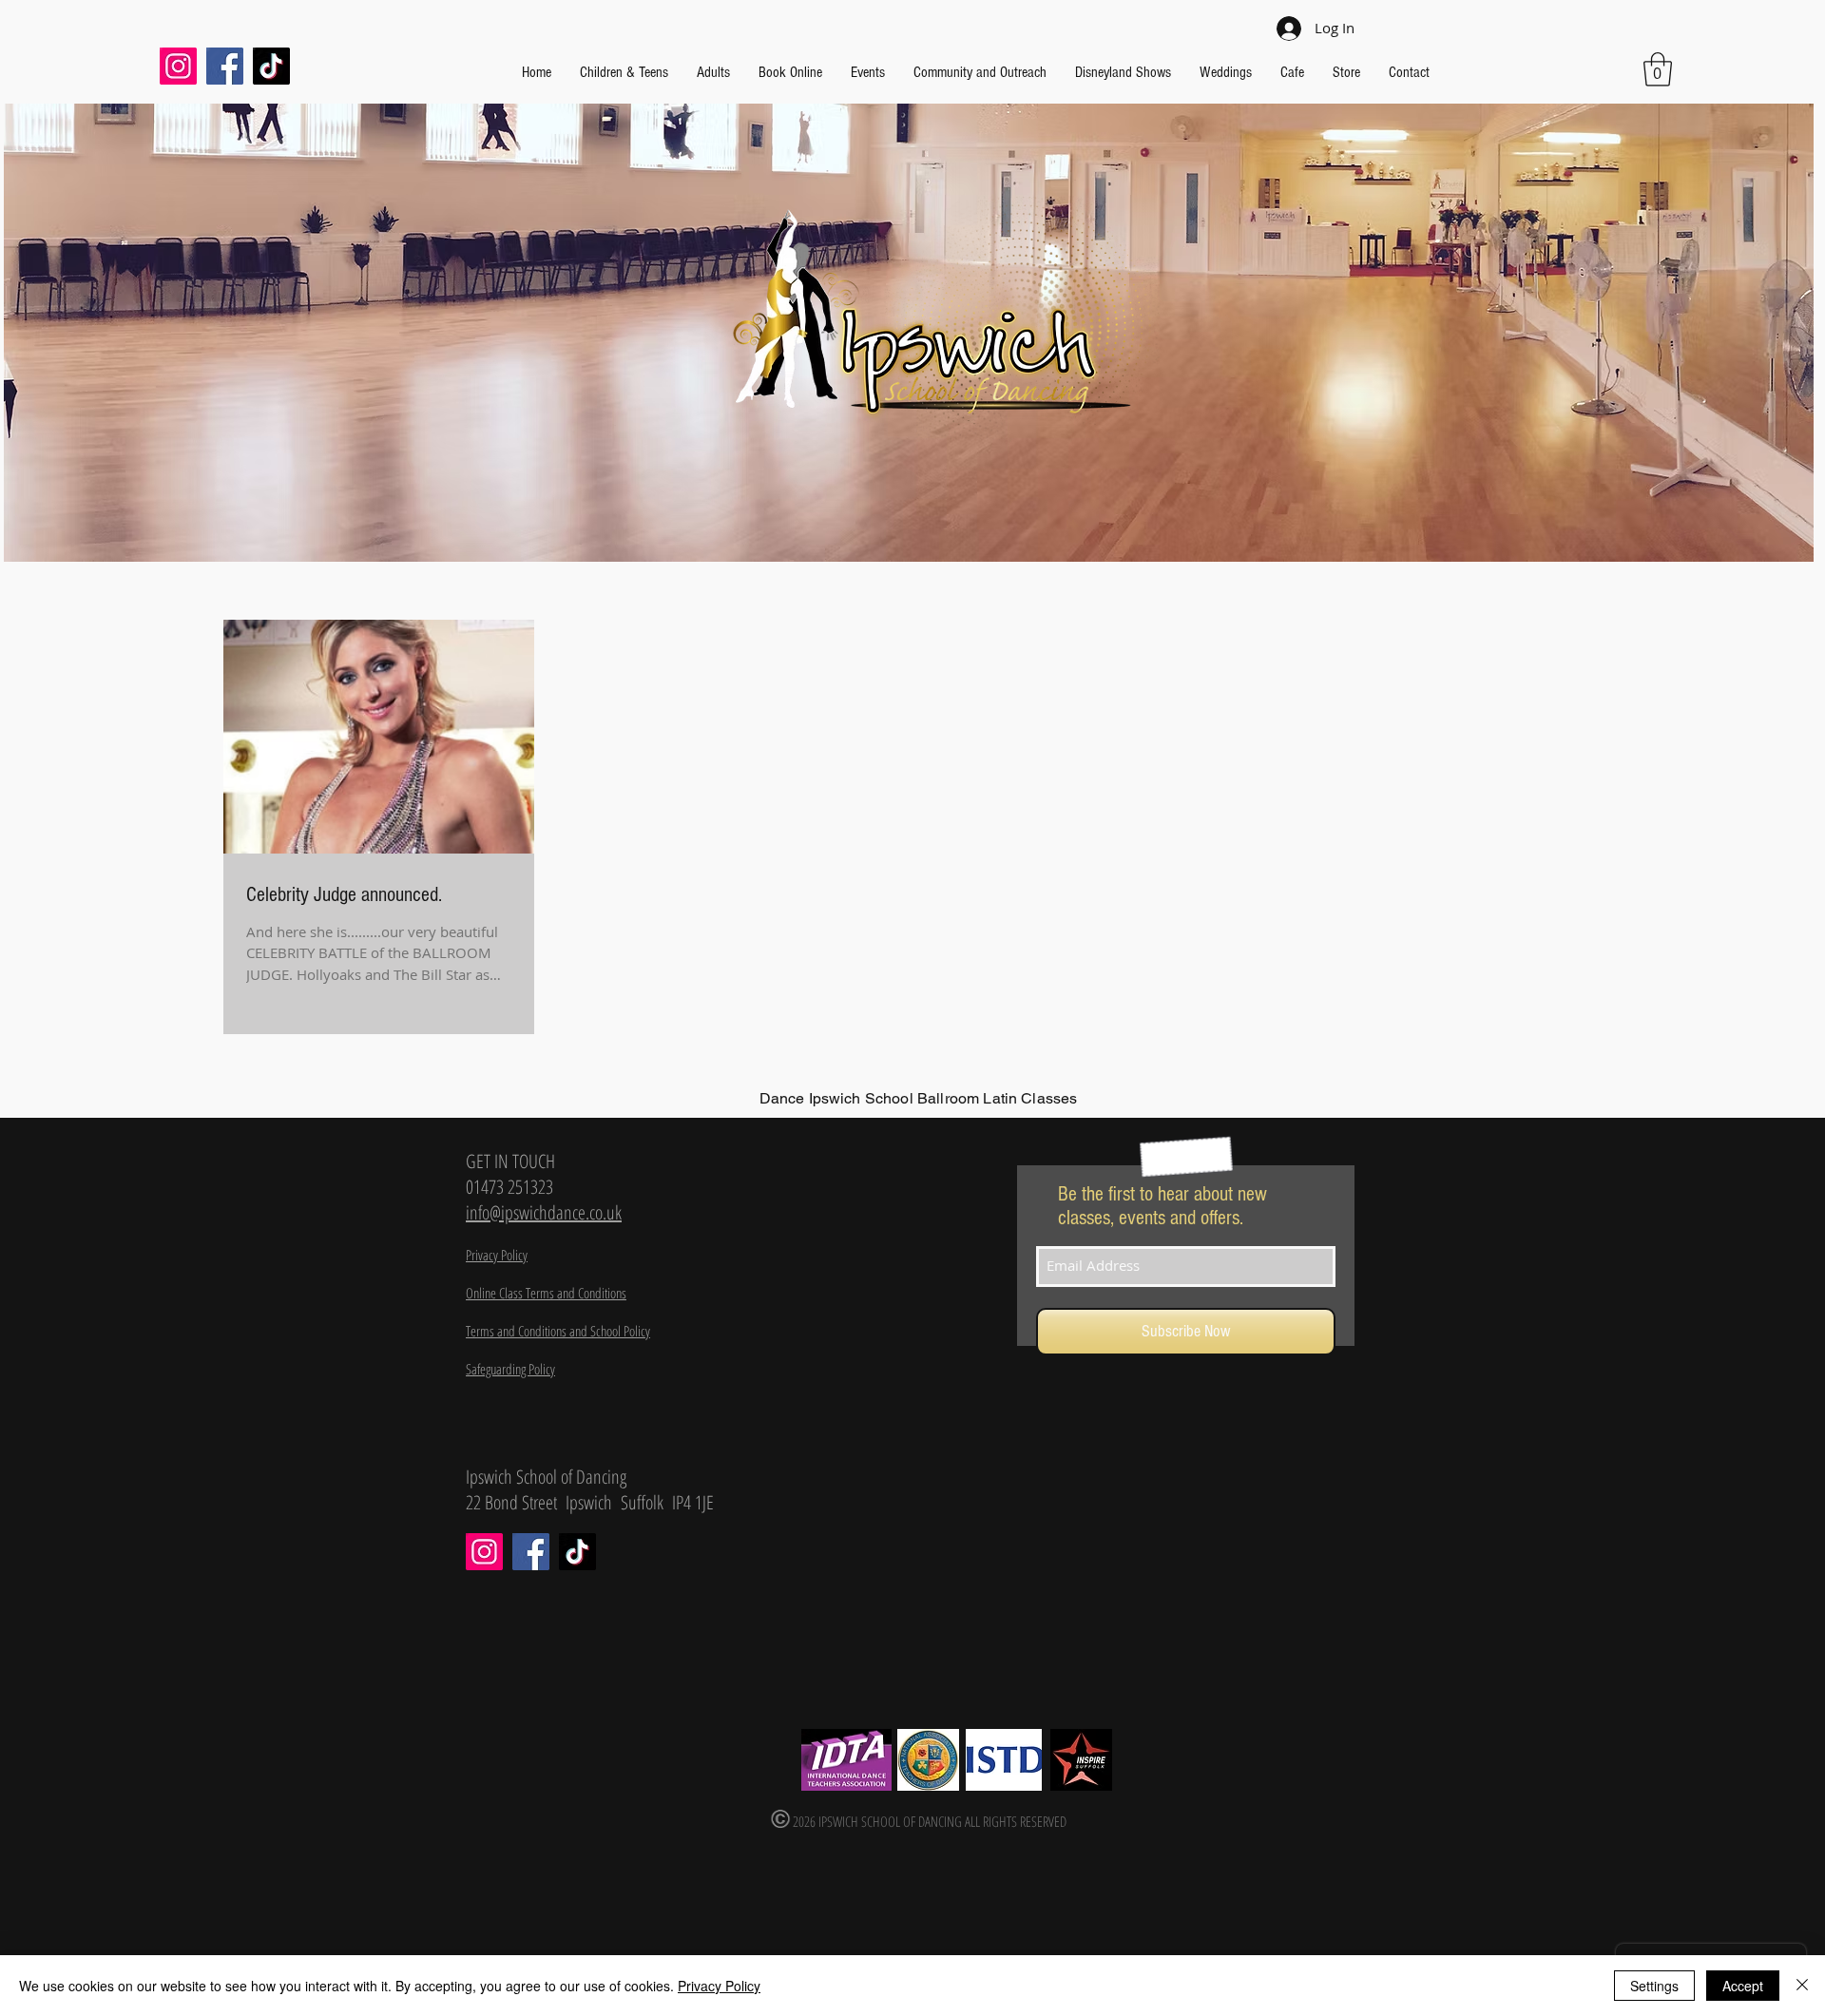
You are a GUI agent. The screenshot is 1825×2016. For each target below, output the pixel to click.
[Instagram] (178, 66)
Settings (1654, 1986)
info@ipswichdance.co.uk (544, 1212)
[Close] (1802, 1986)
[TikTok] (271, 66)
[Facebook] (225, 66)
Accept (1743, 1986)
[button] (1658, 69)
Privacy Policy (719, 1986)
